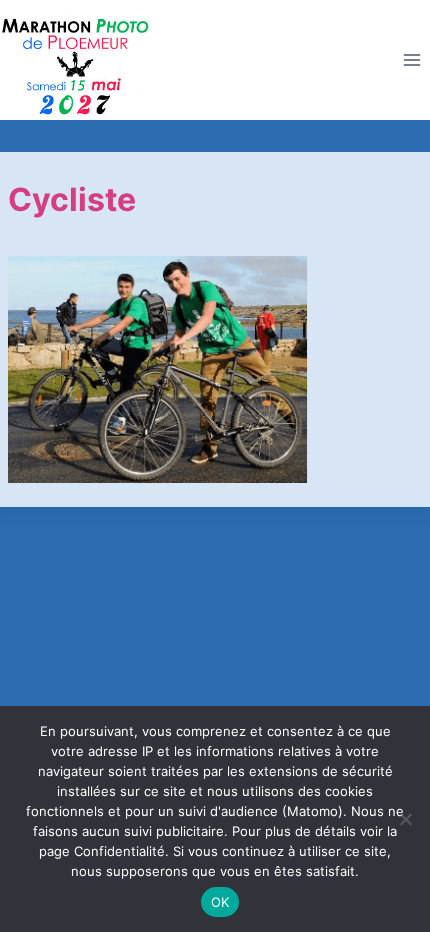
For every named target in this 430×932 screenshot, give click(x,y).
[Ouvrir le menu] (411, 60)
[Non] (405, 819)
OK (220, 902)
